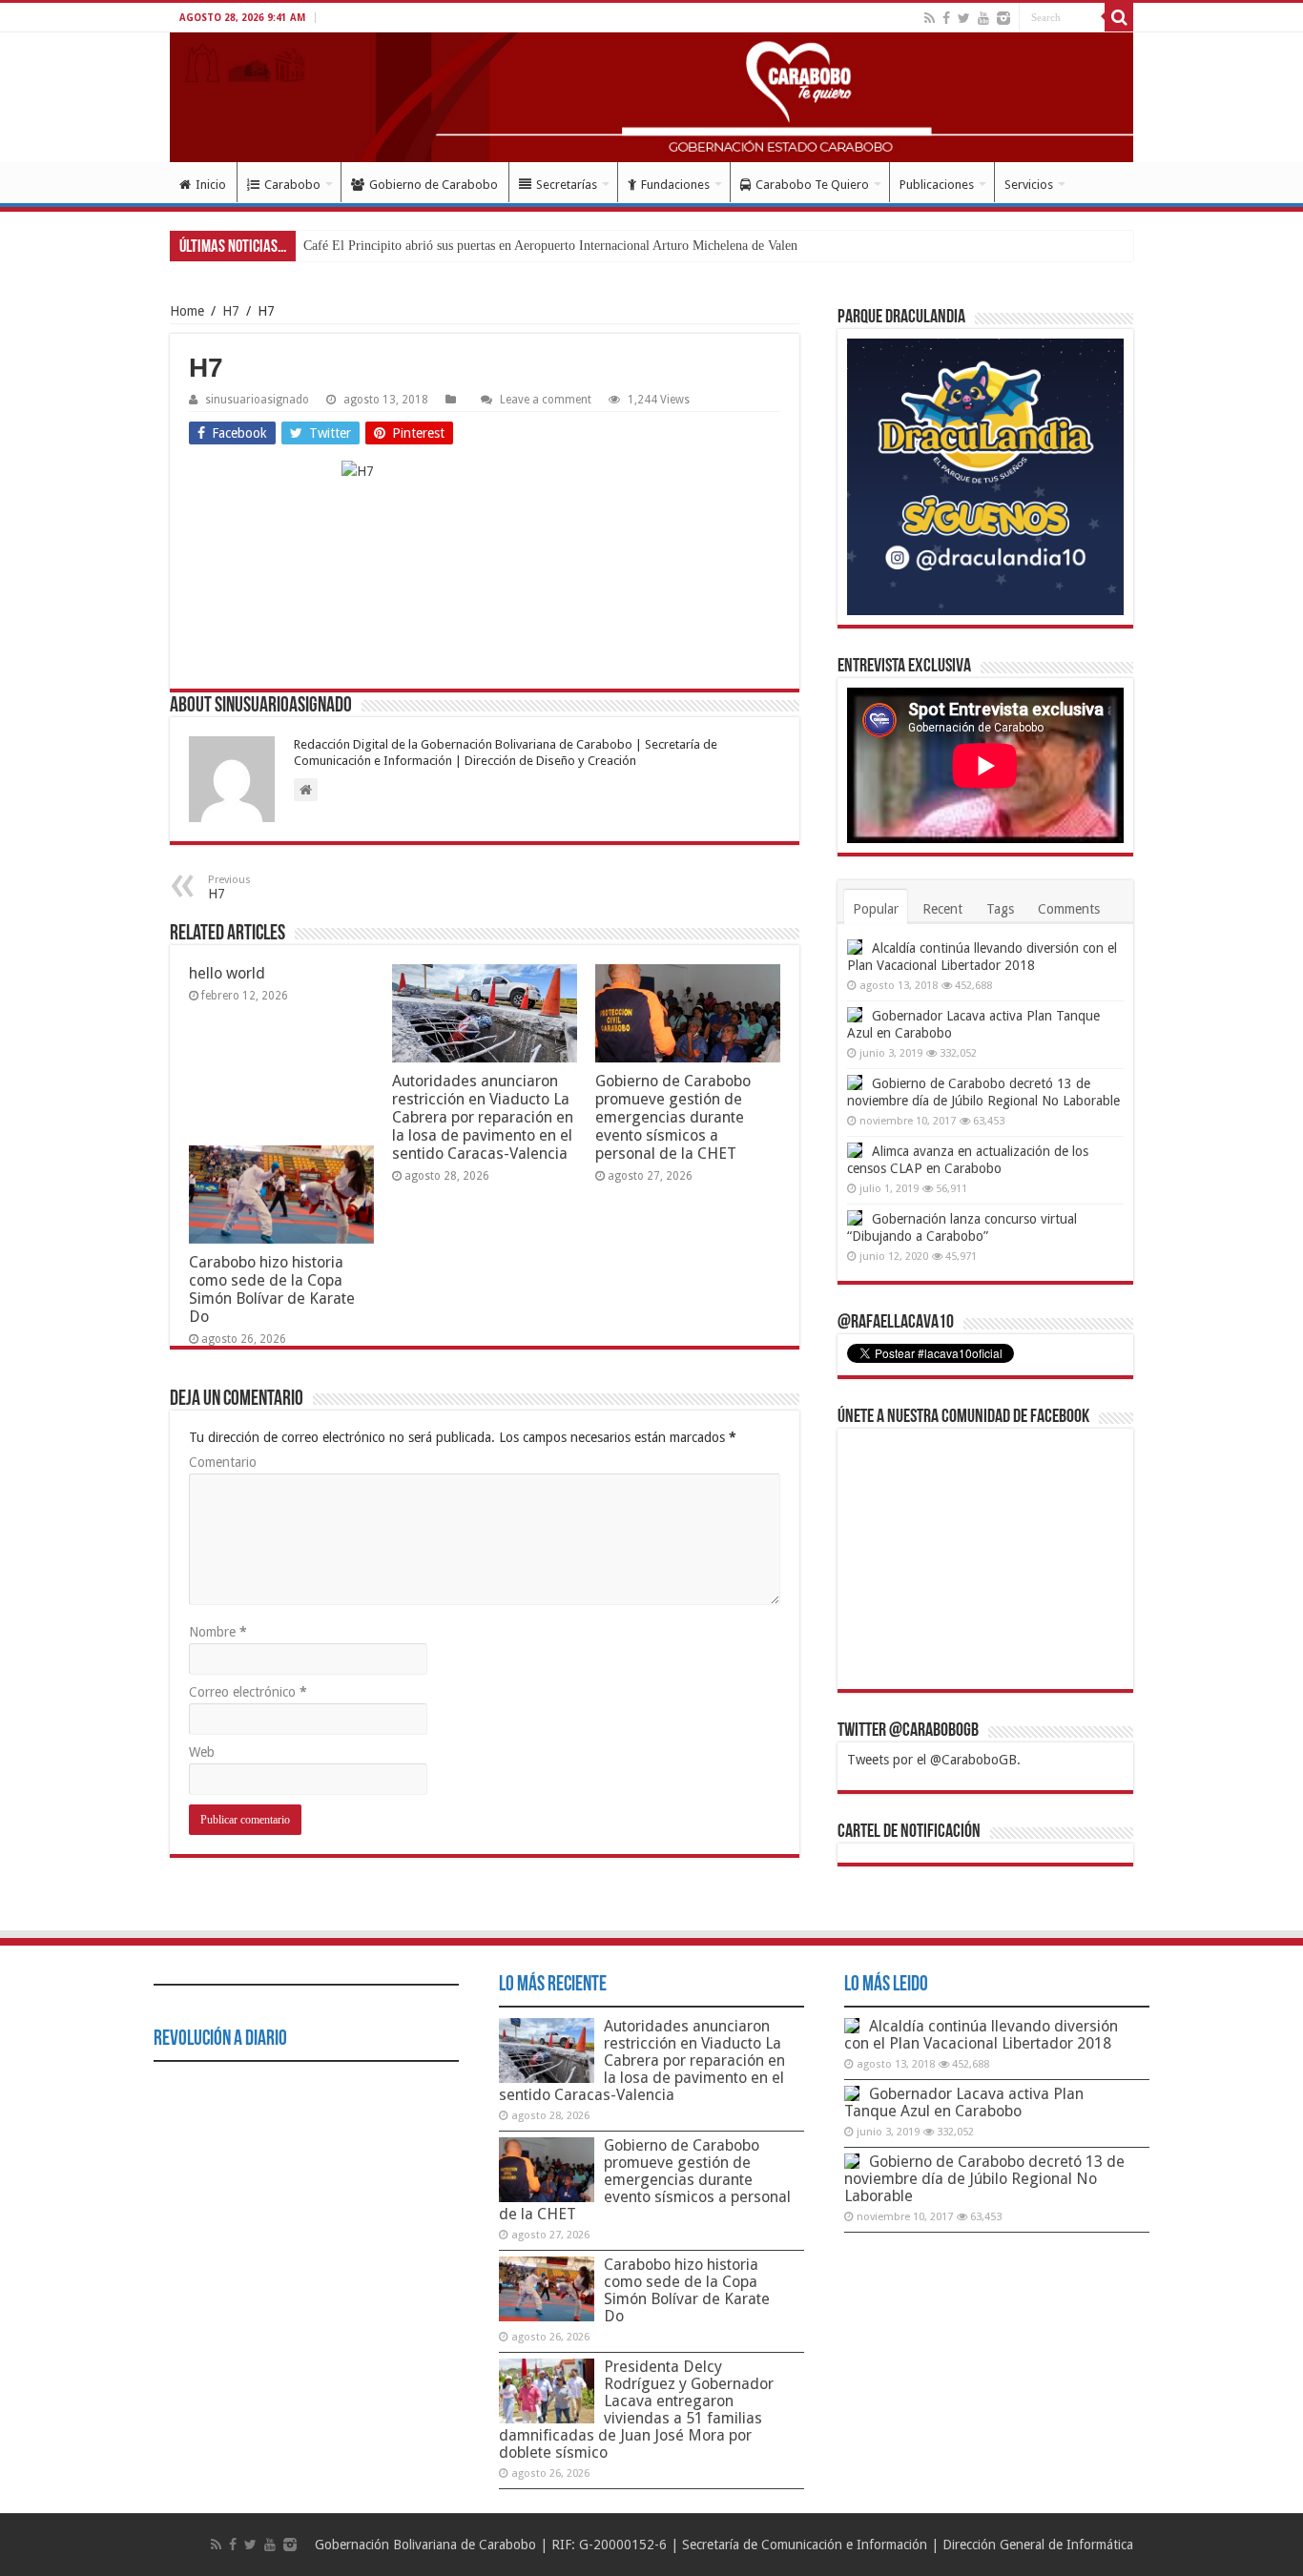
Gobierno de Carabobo (434, 185)
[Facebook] (946, 18)
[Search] (1119, 17)
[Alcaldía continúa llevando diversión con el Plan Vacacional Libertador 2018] (855, 947)
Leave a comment (546, 400)
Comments (1069, 909)
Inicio (211, 185)
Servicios (1029, 185)
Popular (876, 909)
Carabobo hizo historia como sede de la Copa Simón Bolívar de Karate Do (272, 1289)
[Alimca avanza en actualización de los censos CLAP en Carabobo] (855, 1150)
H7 (231, 311)
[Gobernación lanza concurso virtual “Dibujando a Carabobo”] (855, 1218)
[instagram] (1003, 18)
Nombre (218, 1632)
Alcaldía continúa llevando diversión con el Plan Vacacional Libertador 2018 (981, 2035)
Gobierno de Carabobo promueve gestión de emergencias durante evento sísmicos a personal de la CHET (673, 1117)
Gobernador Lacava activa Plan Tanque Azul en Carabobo (964, 2102)
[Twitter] (964, 18)
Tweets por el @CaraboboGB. (934, 1760)
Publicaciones (937, 185)
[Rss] (930, 18)
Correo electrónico (248, 1692)
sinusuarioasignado (257, 400)
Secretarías (567, 185)
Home (187, 311)
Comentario (223, 1462)
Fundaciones (675, 185)
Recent (942, 909)
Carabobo (292, 185)
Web (202, 1752)
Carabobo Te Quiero (812, 185)
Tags (1000, 909)
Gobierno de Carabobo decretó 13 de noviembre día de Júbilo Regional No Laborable (984, 2179)
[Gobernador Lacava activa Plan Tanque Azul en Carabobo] (855, 1015)
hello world (227, 973)
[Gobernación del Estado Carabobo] (651, 97)
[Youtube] (983, 18)
